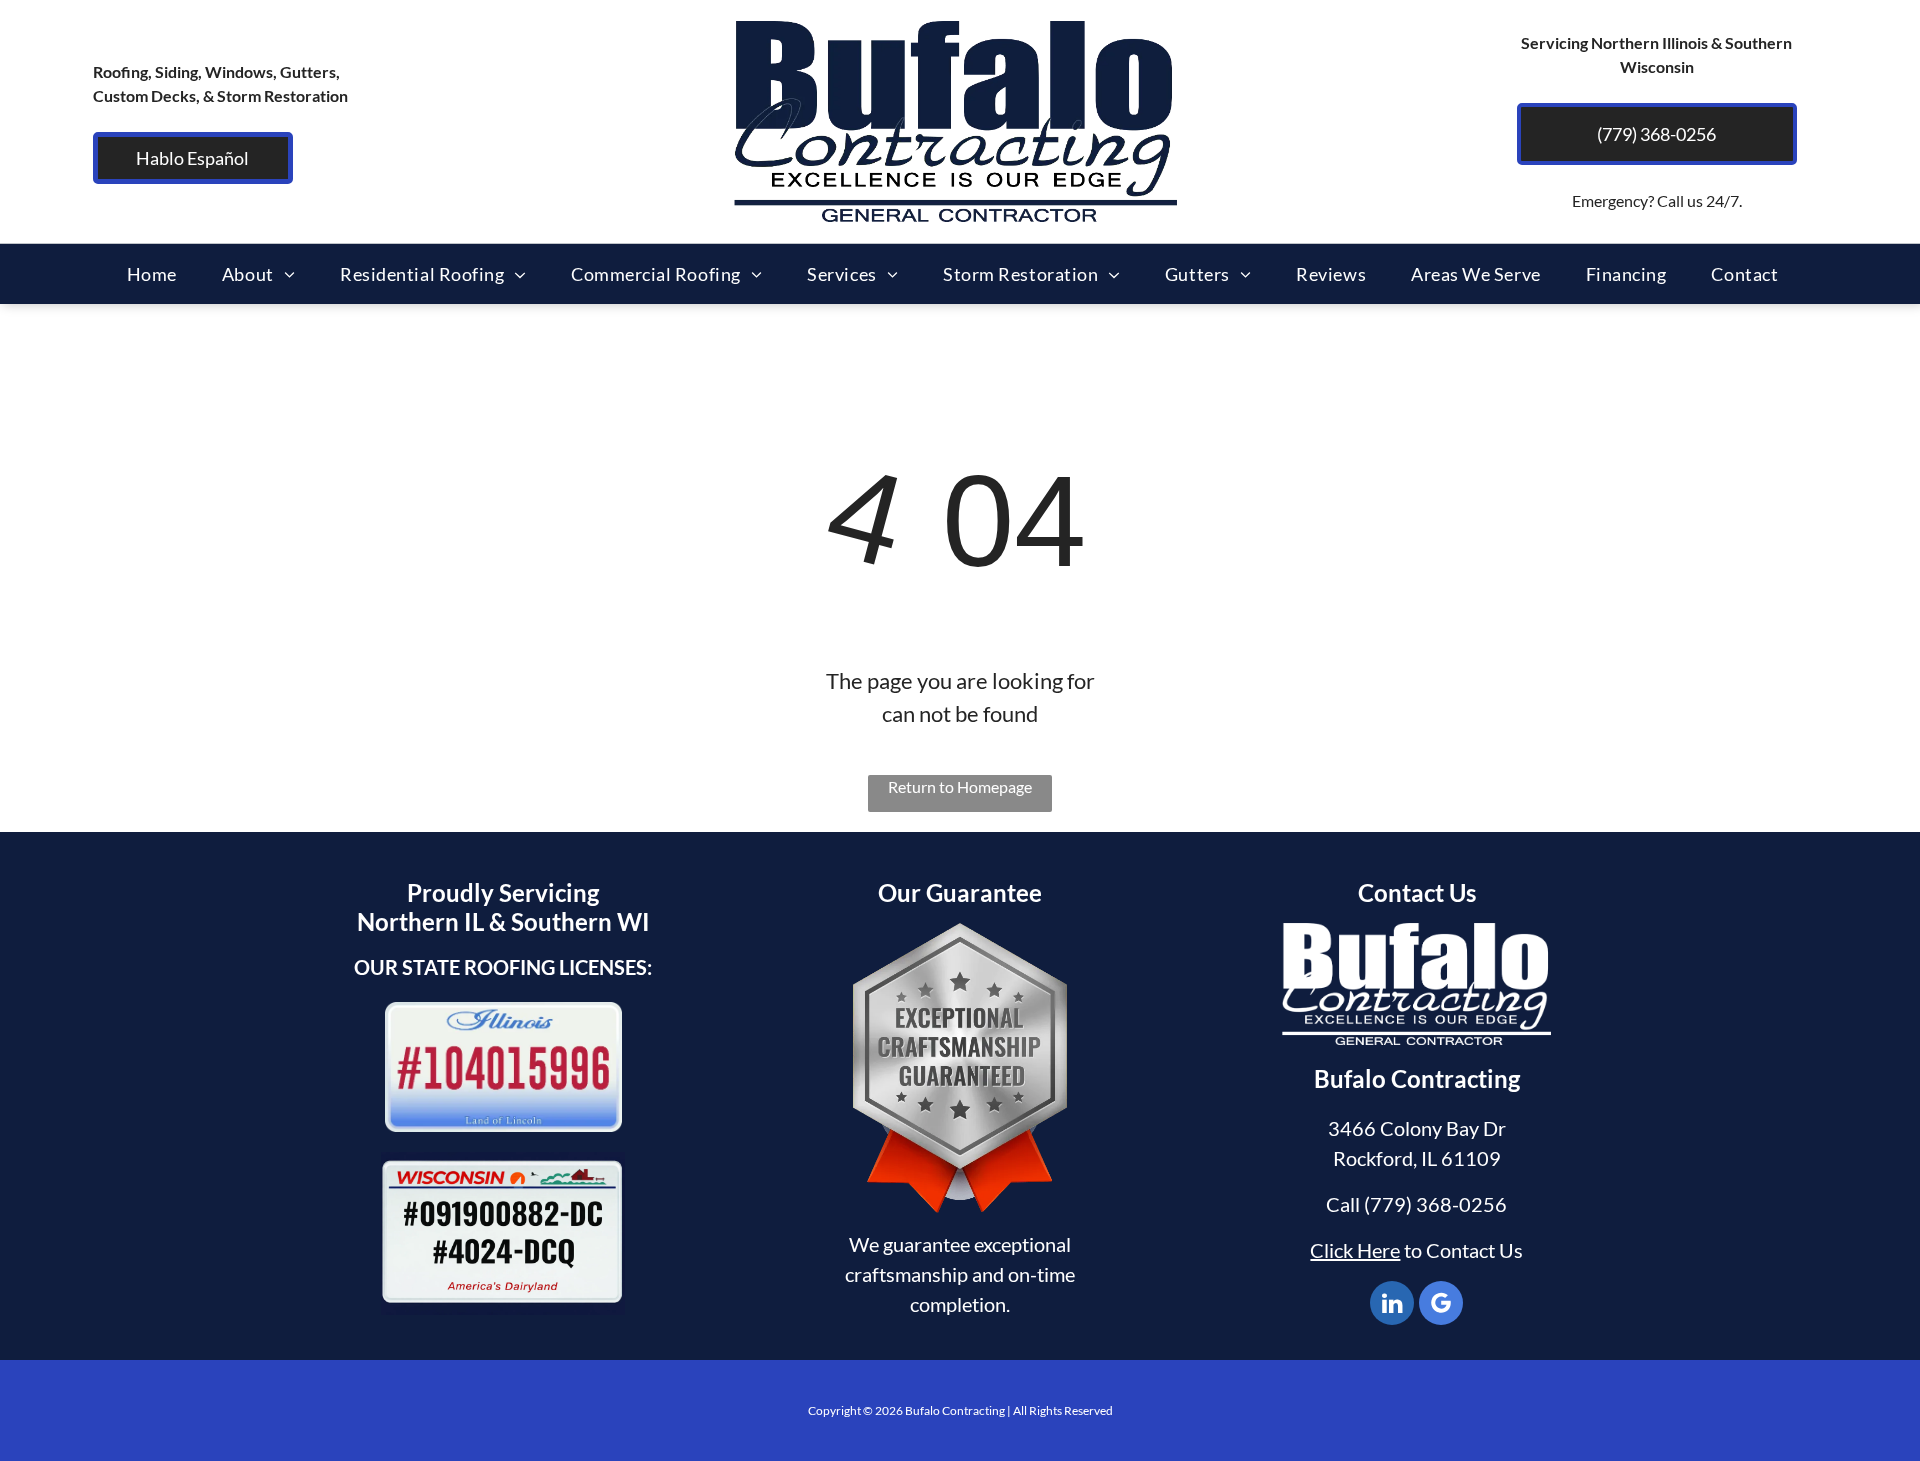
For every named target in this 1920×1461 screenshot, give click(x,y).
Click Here (1355, 1250)
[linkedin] (1392, 1305)
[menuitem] (159, 274)
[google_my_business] (1441, 1305)
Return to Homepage (960, 786)
